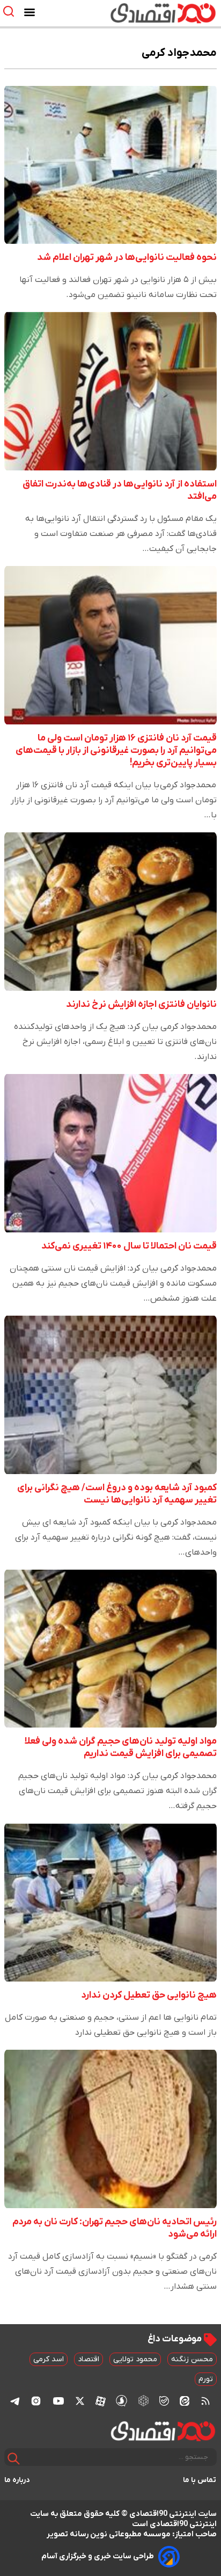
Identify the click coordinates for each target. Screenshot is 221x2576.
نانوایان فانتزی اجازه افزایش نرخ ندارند (141, 1004)
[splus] (121, 2401)
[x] (80, 2401)
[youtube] (58, 2401)
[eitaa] (185, 2401)
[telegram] (15, 2401)
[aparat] (101, 2401)
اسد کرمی (49, 2359)
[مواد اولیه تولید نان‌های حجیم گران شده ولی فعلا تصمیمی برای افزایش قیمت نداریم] (110, 1649)
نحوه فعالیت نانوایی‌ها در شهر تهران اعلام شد (127, 257)
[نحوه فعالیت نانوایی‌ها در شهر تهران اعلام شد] (110, 165)
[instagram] (36, 2401)
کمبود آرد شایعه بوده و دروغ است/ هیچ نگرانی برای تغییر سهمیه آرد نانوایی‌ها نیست (117, 1494)
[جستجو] (14, 2459)
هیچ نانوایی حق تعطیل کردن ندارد (149, 1995)
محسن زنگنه (192, 2359)
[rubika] (143, 2401)
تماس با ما (200, 2480)
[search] (11, 12)
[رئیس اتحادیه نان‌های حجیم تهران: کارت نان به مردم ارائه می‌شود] (110, 2129)
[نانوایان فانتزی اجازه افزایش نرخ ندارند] (110, 912)
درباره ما (17, 2480)
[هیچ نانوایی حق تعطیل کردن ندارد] (110, 1902)
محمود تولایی (135, 2359)
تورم (206, 2379)
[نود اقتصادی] (142, 13)
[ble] (164, 2401)
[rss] (205, 2401)
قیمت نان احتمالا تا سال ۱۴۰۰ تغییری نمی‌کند (129, 1246)
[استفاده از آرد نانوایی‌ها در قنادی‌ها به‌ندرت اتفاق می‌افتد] (110, 391)
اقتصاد (89, 2359)
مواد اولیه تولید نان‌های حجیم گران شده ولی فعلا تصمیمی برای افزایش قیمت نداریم (121, 1747)
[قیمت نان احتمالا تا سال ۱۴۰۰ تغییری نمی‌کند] (110, 1153)
